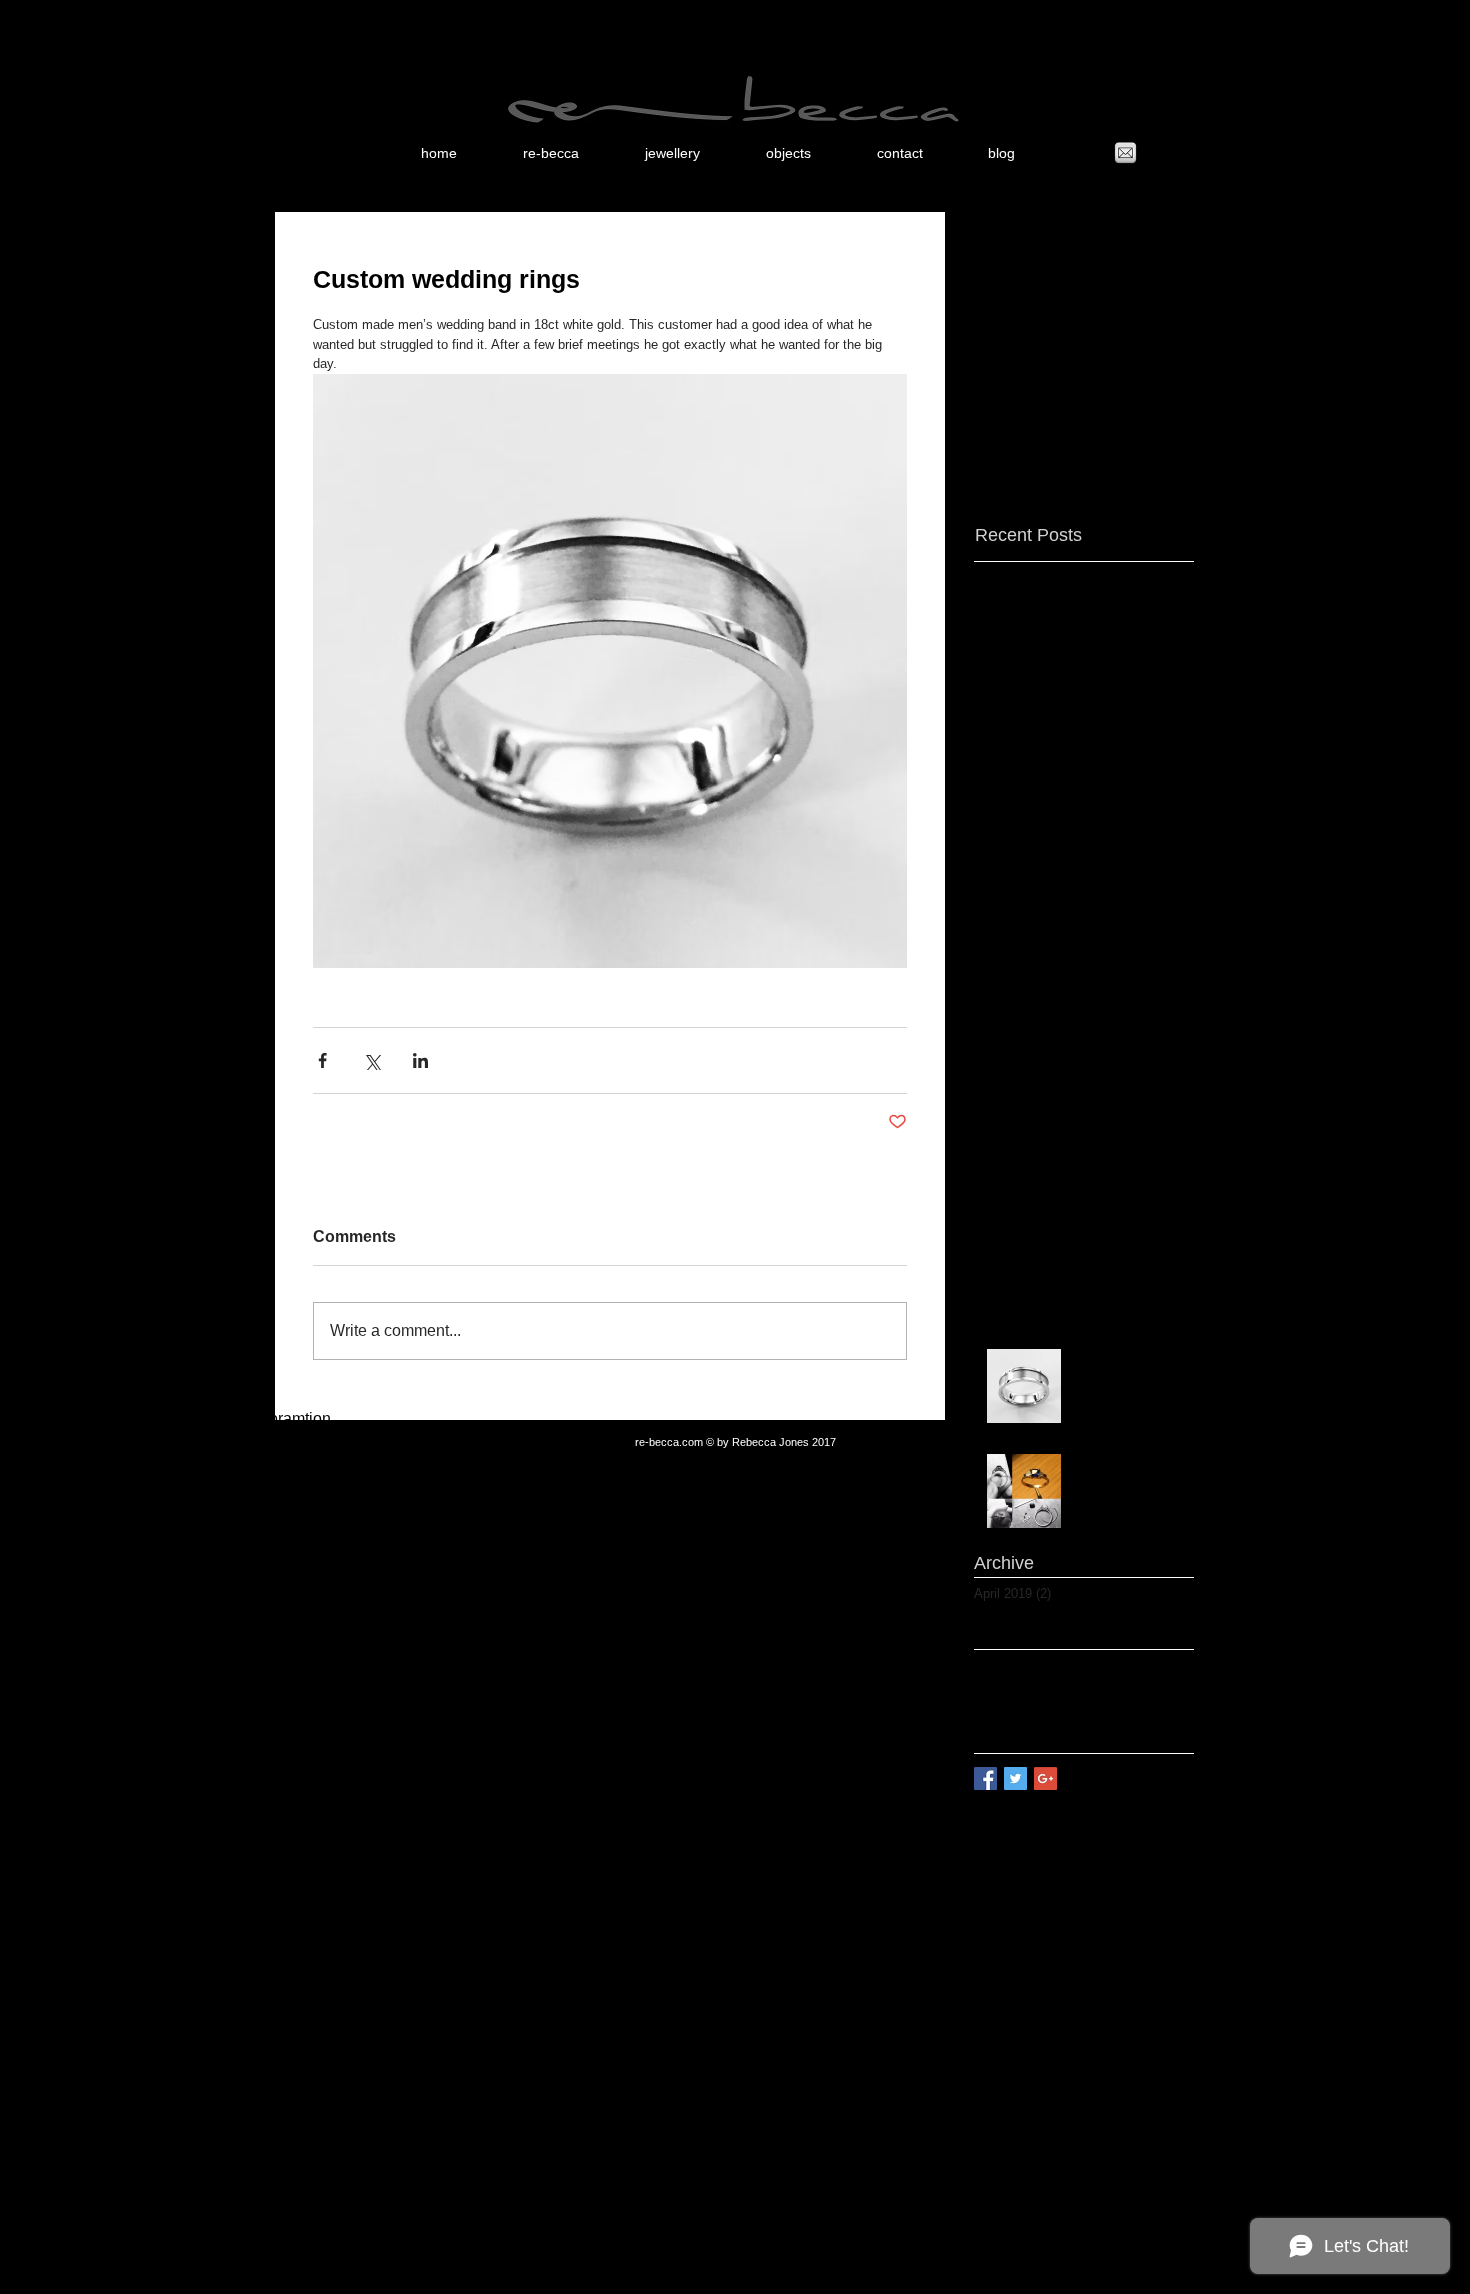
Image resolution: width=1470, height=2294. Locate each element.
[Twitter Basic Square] (1015, 1778)
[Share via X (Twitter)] (371, 1060)
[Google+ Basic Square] (1045, 1778)
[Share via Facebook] (322, 1060)
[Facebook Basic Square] (985, 1778)
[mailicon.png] (1125, 153)
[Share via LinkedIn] (420, 1060)
